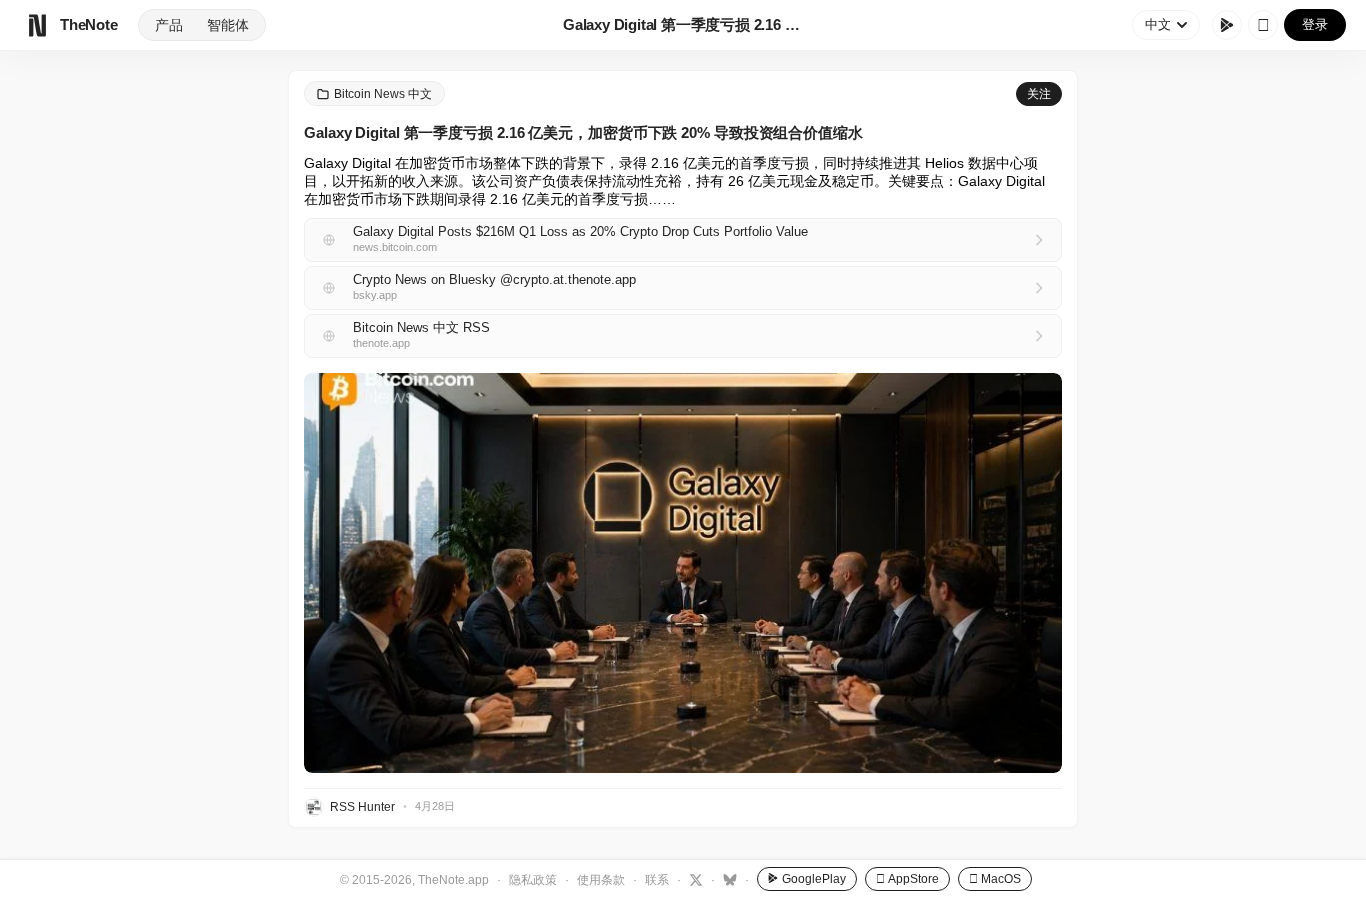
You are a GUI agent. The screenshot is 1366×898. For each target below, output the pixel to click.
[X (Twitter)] (693, 879)
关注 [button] (1039, 94)
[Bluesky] (727, 879)
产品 (169, 25)
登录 (1315, 24)
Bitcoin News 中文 (383, 94)
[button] (683, 573)
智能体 (228, 25)
